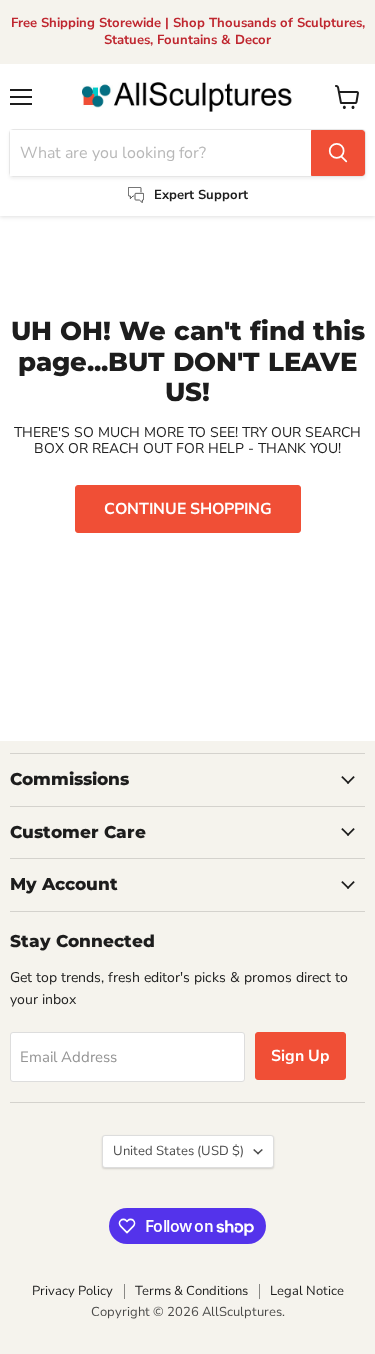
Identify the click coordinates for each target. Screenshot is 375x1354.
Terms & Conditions (191, 1291)
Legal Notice (307, 1291)
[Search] (338, 153)
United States (178, 1151)
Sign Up (300, 1056)
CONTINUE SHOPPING (188, 509)
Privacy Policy (72, 1291)
